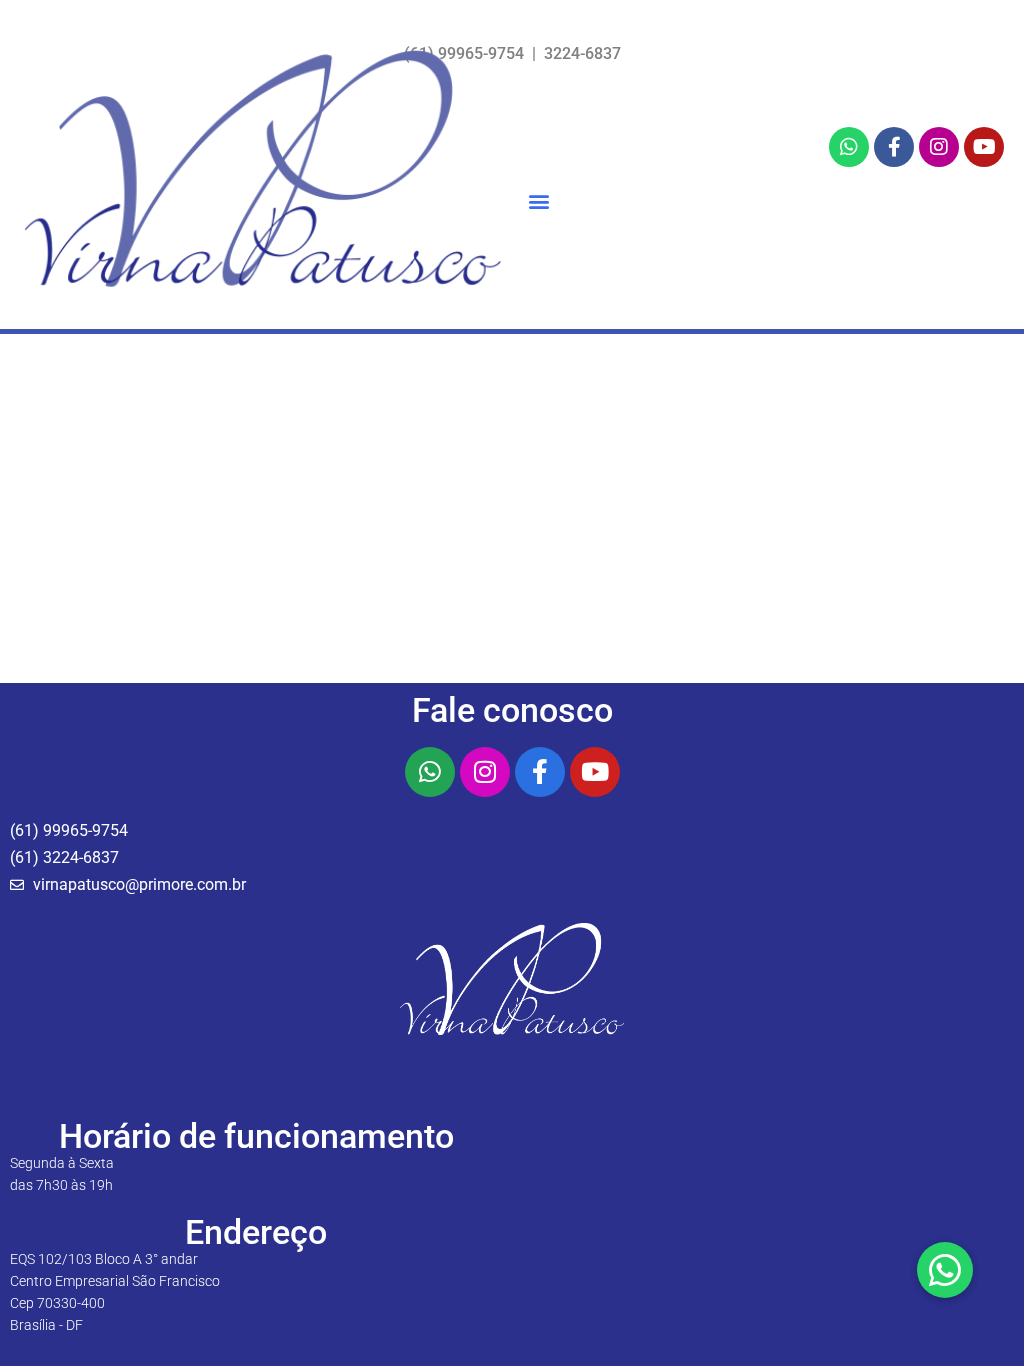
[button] (538, 201)
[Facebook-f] (894, 147)
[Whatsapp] (849, 147)
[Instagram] (939, 147)
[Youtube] (984, 147)
